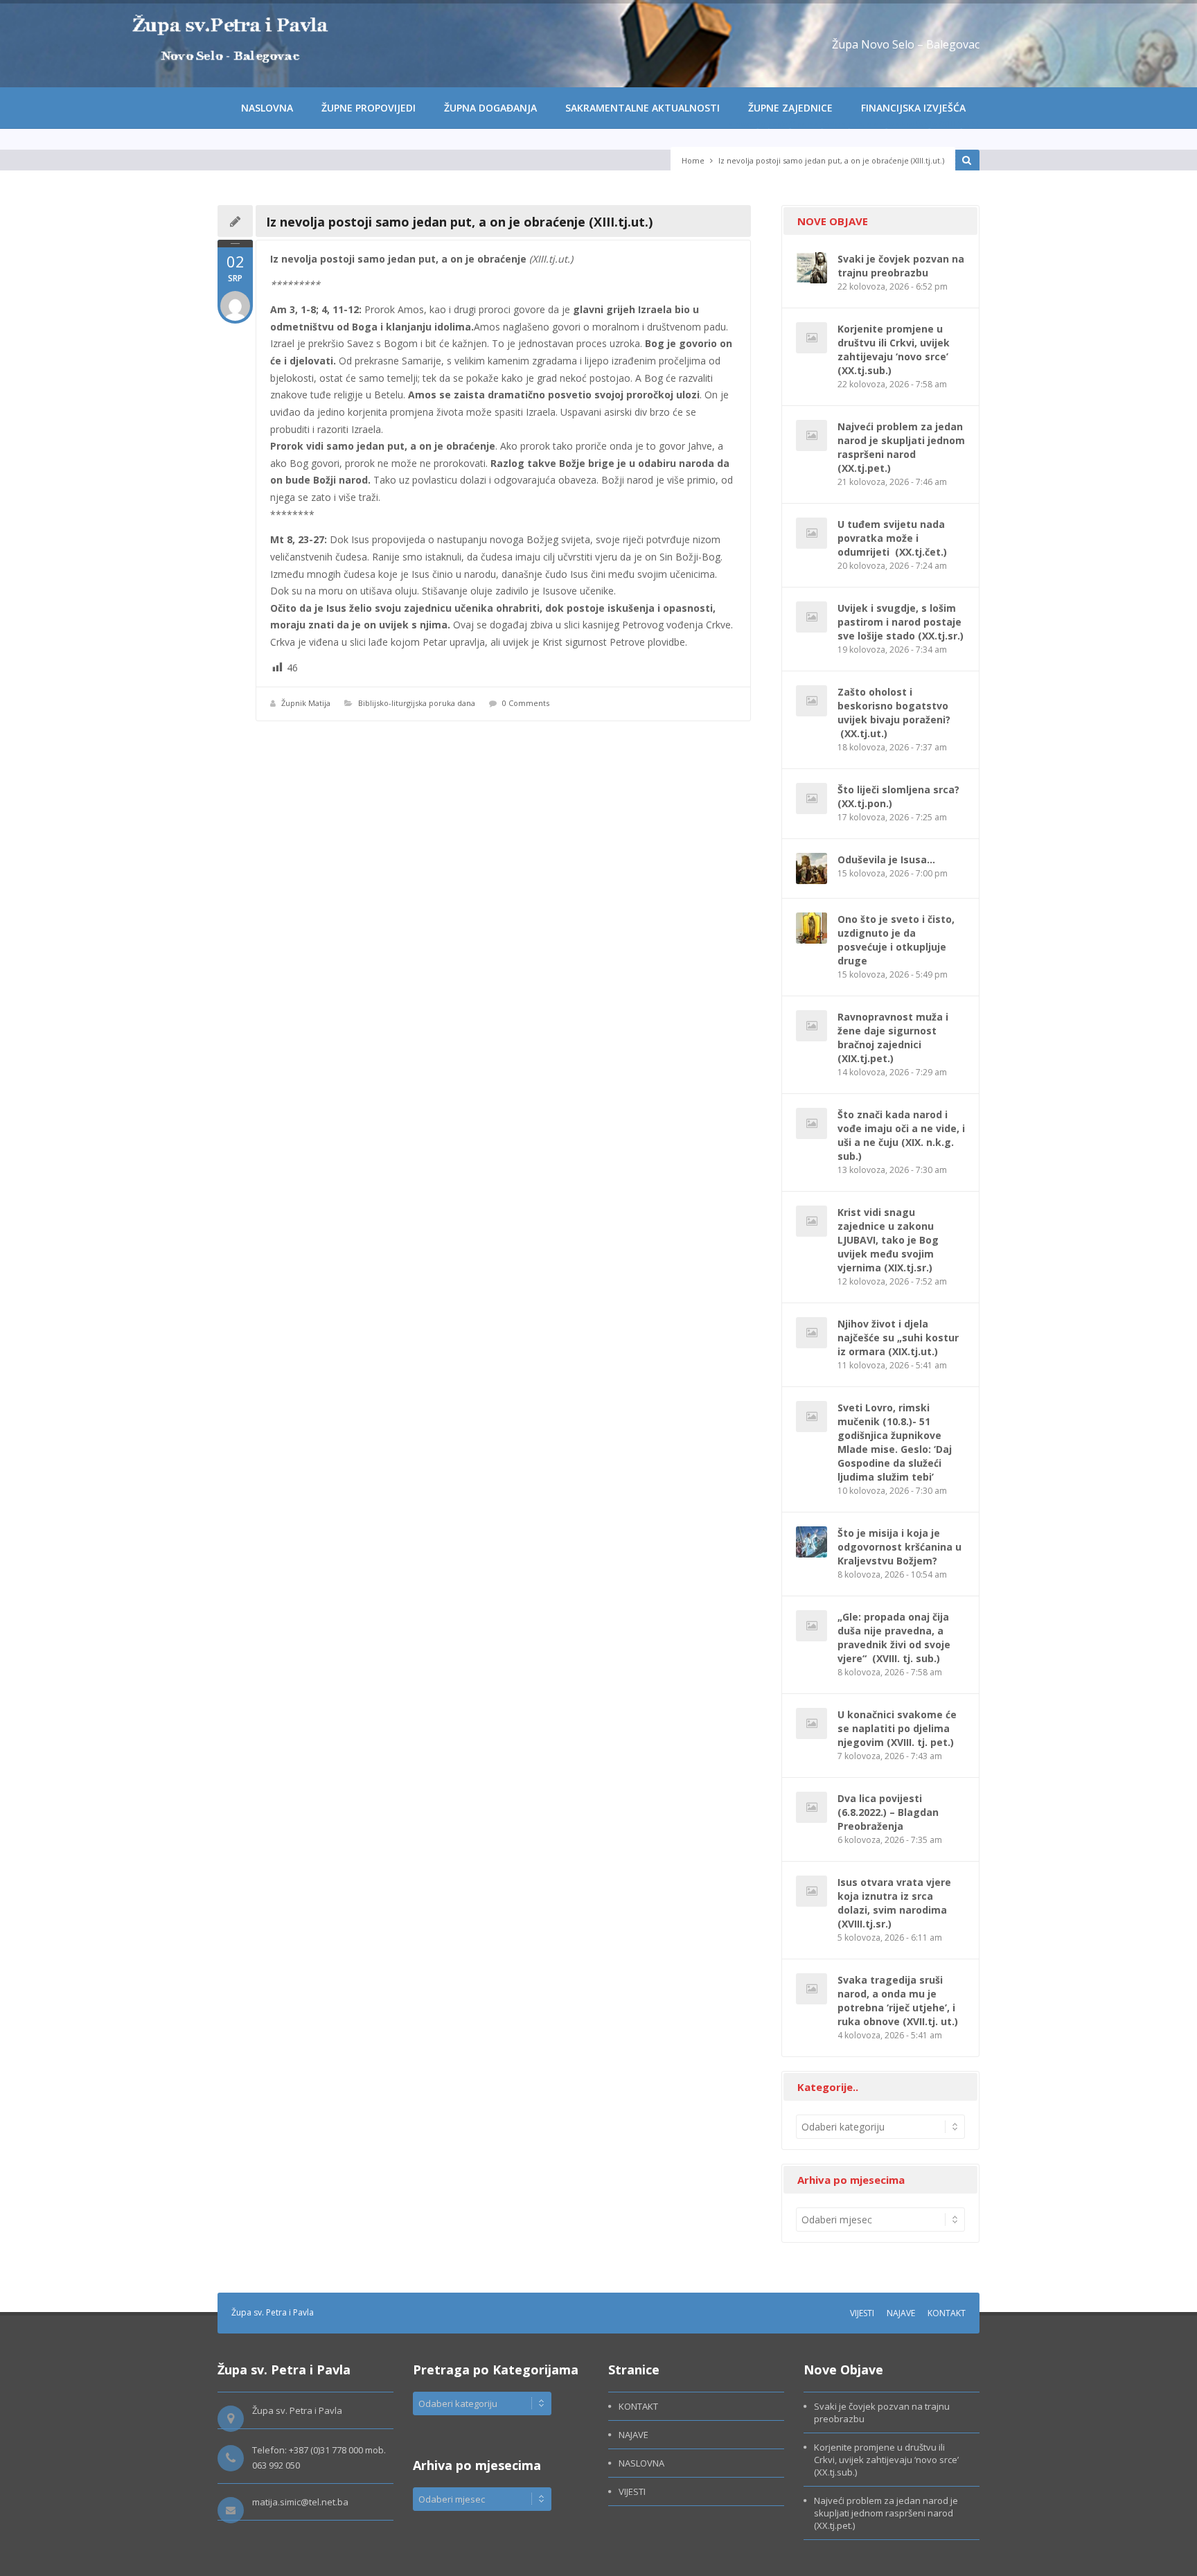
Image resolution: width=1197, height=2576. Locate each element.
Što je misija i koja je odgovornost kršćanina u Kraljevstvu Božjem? (899, 1547)
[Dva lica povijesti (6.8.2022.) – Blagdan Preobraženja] (812, 1807)
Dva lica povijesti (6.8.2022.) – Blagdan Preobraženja (888, 1812)
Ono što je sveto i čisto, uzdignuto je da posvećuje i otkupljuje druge (896, 940)
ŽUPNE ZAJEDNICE (790, 108)
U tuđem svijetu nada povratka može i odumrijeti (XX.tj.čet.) (892, 538)
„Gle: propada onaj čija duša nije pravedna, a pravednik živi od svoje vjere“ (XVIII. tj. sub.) (894, 1638)
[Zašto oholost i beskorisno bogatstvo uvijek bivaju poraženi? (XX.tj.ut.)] (812, 701)
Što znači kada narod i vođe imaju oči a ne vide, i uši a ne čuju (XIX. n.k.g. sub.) (901, 1135)
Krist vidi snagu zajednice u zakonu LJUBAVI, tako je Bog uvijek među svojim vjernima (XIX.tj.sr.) (888, 1240)
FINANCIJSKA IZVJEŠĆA (913, 108)
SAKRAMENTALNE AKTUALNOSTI (642, 108)
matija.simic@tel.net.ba (300, 2502)
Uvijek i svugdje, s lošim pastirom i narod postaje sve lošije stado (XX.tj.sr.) (901, 622)
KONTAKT (947, 2313)
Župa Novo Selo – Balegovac (906, 44)
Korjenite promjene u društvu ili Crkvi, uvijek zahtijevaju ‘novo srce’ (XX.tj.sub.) (894, 350)
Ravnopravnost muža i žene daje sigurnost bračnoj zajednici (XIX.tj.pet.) (893, 1038)
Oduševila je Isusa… (886, 859)
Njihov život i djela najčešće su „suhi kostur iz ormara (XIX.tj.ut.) (898, 1338)
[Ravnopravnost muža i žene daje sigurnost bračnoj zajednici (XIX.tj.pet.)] (812, 1026)
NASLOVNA (267, 108)
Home (693, 160)
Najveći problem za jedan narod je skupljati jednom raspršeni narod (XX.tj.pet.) (901, 447)
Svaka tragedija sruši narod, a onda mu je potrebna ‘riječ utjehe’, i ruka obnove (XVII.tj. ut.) (898, 2001)
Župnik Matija (306, 703)
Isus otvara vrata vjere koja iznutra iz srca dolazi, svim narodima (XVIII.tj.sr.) (894, 1903)
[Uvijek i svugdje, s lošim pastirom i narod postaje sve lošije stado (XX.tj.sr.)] (812, 617)
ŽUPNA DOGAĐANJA (490, 108)
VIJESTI (862, 2313)
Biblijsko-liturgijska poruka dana (417, 703)
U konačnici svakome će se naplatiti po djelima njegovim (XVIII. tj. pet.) (897, 1728)
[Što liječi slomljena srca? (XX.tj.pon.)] (812, 799)
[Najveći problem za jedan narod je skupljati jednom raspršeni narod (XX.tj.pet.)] (812, 435)
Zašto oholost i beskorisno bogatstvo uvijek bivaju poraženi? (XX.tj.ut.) (894, 713)
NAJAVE (901, 2313)
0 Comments (526, 703)
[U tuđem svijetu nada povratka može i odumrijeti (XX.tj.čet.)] (812, 533)
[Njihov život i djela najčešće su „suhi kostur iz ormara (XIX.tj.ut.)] (812, 1333)
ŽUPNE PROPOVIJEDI (369, 108)
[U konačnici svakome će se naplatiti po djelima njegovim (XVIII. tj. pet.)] (812, 1723)
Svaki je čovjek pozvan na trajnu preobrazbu (901, 266)
